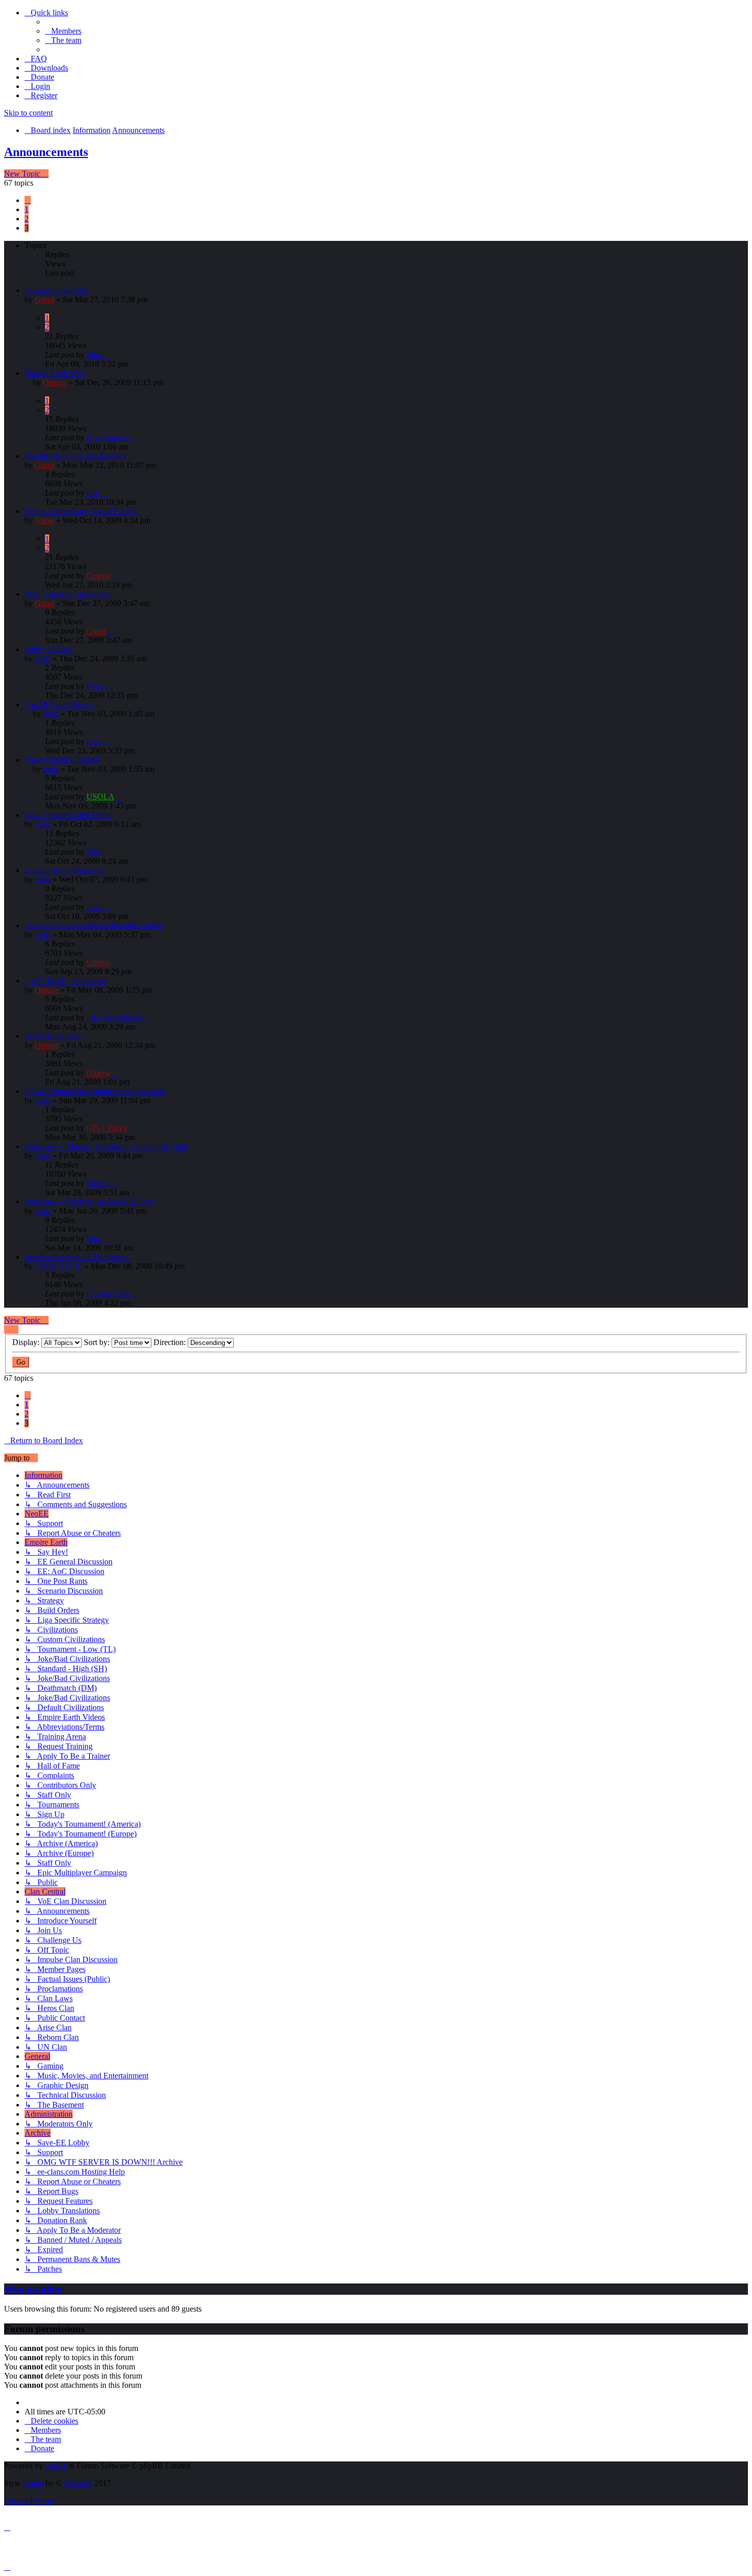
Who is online (33, 2289)
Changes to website (56, 290)
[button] (28, 200)
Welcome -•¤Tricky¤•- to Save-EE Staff (89, 1202)
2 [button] (27, 219)
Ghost (45, 299)
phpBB (57, 2466)
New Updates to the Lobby (69, 815)
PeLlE (97, 686)
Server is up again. (54, 1036)
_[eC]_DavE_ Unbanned (65, 981)
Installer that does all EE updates (77, 1257)
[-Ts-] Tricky (107, 1128)
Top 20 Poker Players (59, 704)
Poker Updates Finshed (62, 760)
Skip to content (28, 113)
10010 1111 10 (59, 1266)
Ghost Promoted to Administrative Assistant (95, 1091)
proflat (33, 2483)
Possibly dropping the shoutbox (75, 456)
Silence (98, 1183)
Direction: (171, 1342)
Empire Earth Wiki (55, 373)
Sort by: (98, 1342)
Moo (94, 355)
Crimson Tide (108, 1294)
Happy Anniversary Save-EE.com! (81, 511)
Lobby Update (48, 649)
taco (93, 493)
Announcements (46, 152)
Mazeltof (78, 2483)
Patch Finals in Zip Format (68, 594)
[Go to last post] (107, 355)
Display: (27, 1342)
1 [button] (27, 209)
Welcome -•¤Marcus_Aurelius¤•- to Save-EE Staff (106, 1146)
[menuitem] (63, 31)
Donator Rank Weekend (64, 870)
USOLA (100, 797)
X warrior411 (108, 438)
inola (43, 658)
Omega (55, 382)
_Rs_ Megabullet (114, 1017)
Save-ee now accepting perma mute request (94, 925)
